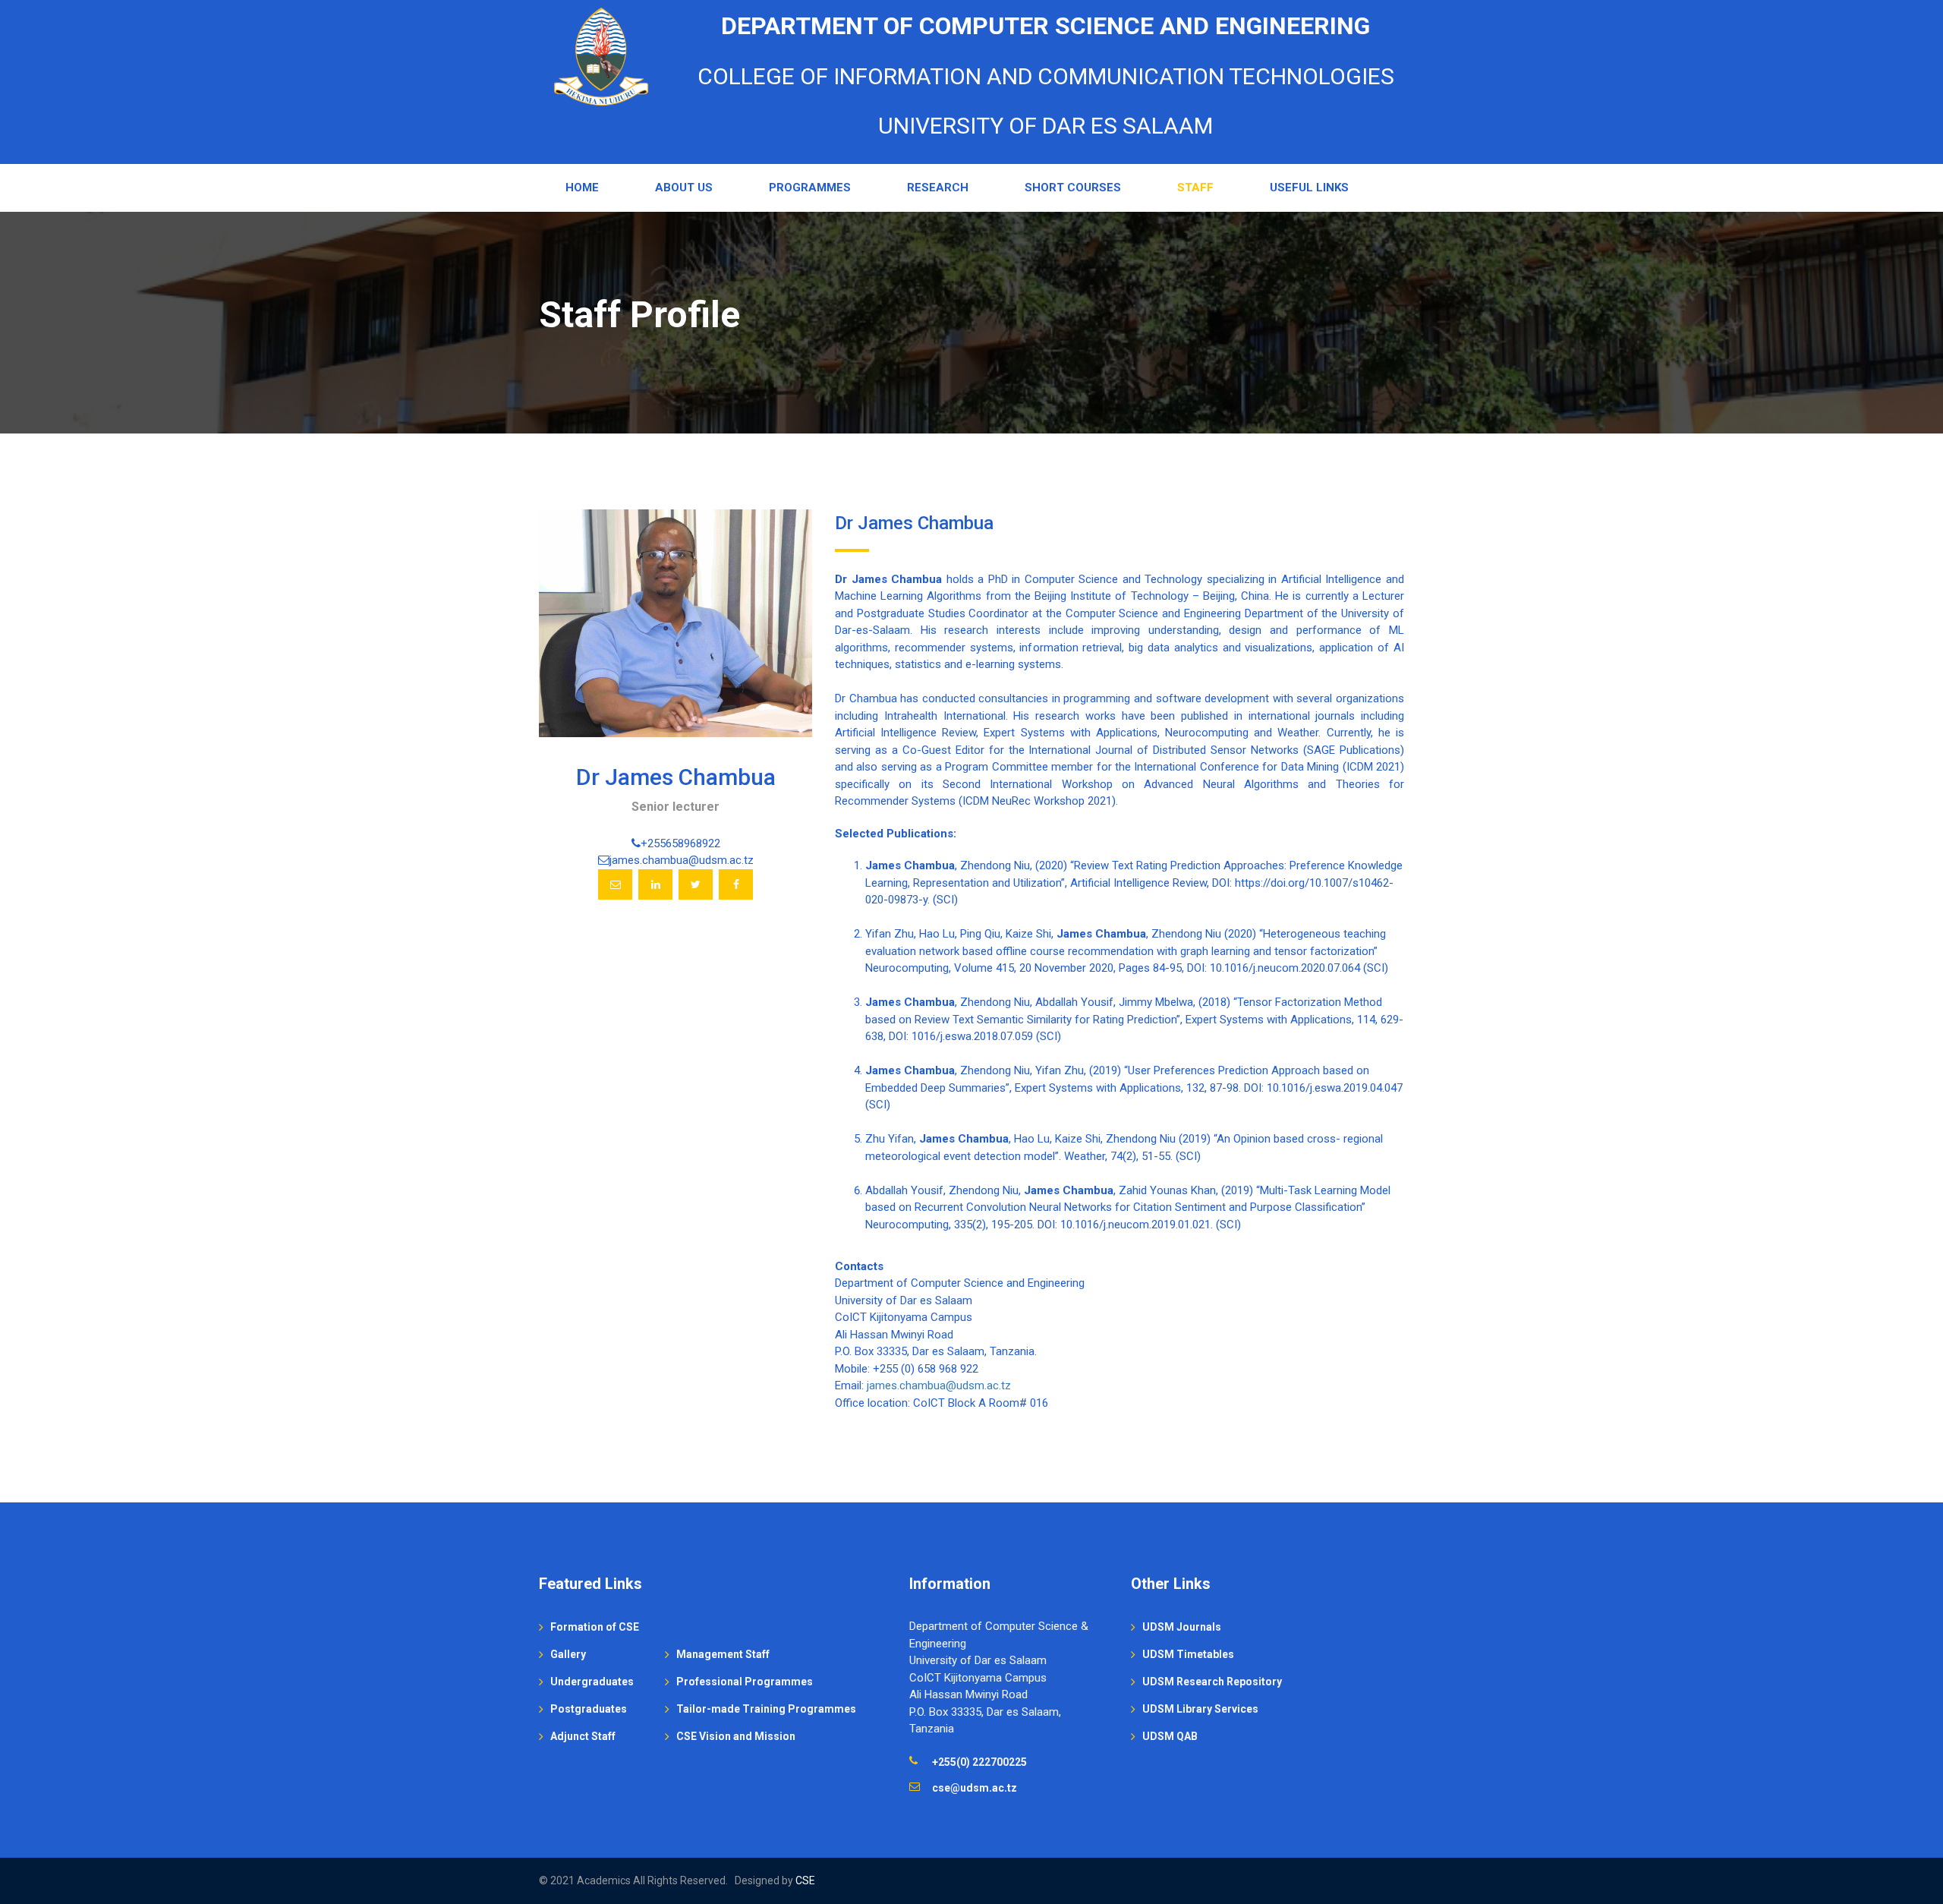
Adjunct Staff (583, 1736)
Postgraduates (589, 1709)
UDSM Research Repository (1212, 1682)
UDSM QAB (1170, 1736)
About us (684, 188)
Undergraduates (592, 1682)
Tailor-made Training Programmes (766, 1709)
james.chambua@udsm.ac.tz (939, 1385)
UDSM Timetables (1188, 1654)
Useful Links (1309, 188)
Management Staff (723, 1654)
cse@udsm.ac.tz (975, 1788)
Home (582, 188)
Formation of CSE (595, 1627)
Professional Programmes (745, 1682)
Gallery (568, 1654)
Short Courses (1073, 188)
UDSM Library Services (1200, 1709)
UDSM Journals (1182, 1627)
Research (938, 188)
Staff (1195, 188)
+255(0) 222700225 (979, 1762)
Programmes (810, 188)
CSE (805, 1880)
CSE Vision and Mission (736, 1736)
